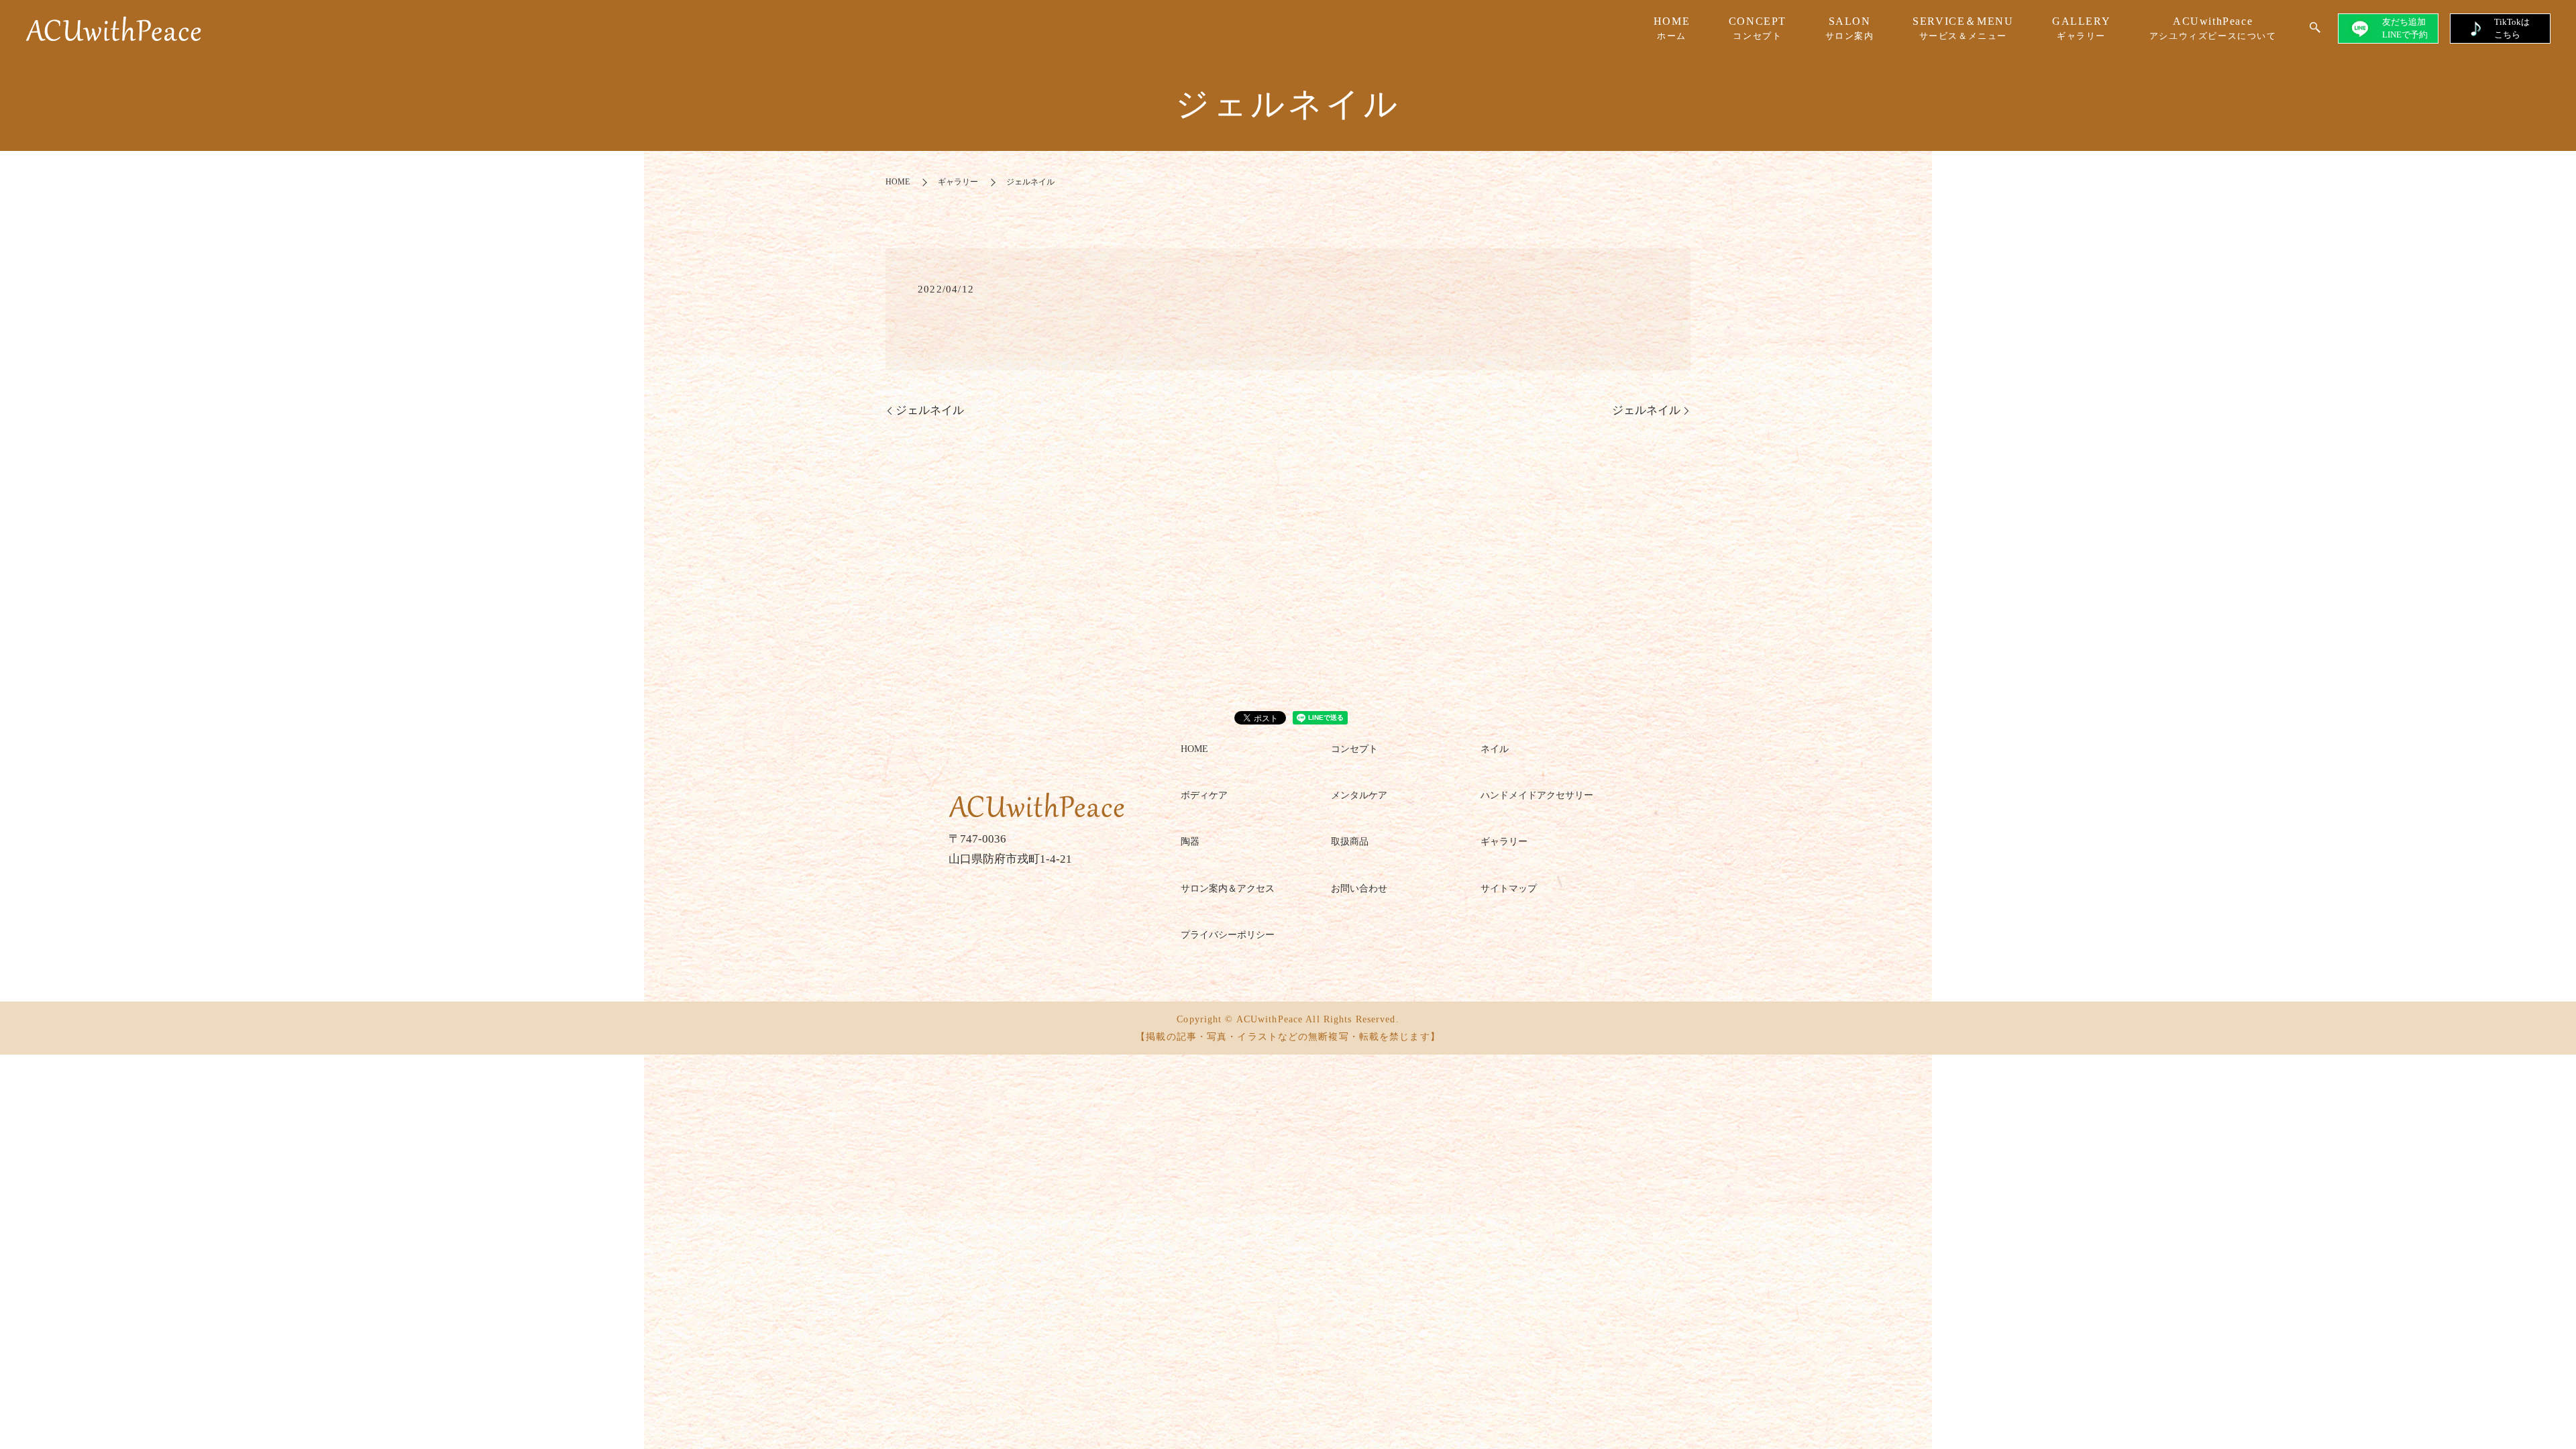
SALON (1850, 28)
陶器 (1190, 842)
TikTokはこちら (2512, 28)
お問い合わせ (1359, 889)
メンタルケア (1359, 795)
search (2315, 28)
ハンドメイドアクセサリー (1537, 795)
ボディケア (1204, 795)
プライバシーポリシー (1228, 935)
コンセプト (1354, 749)
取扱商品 (1350, 842)
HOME (1672, 28)
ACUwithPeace (2213, 28)
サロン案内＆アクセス (1228, 889)
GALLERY (2081, 28)
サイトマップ (1509, 889)
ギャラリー (958, 182)
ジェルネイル (930, 410)
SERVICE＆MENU (1963, 28)
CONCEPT (1758, 28)
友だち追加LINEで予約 (2405, 28)
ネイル (1495, 749)
